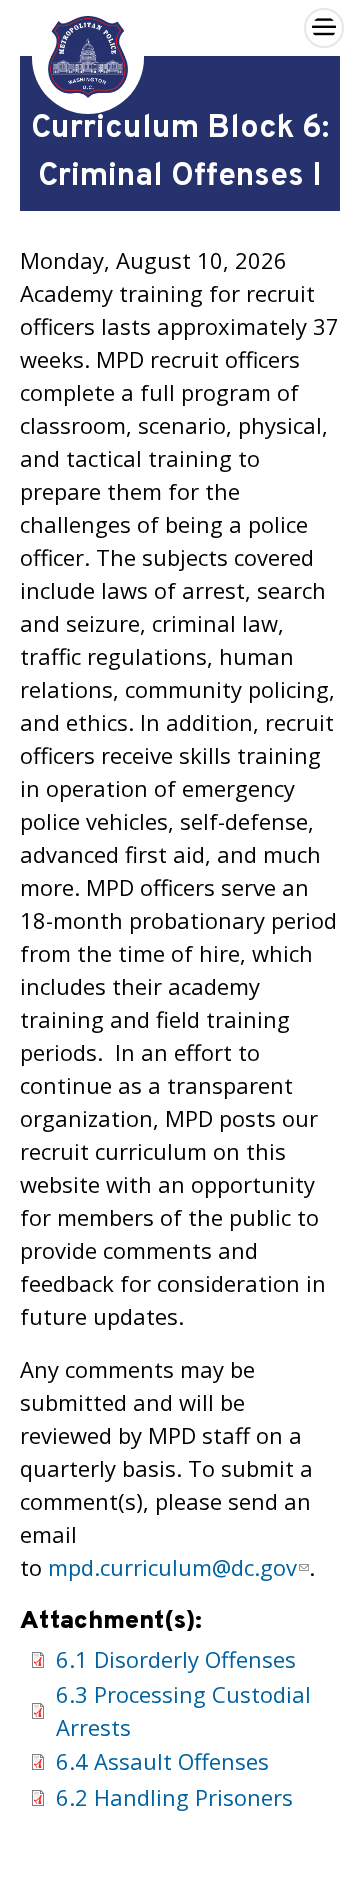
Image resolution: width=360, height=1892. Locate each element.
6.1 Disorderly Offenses (176, 1659)
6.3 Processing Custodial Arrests (183, 1710)
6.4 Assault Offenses (162, 1761)
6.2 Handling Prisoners (174, 1797)
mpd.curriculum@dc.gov (172, 1567)
